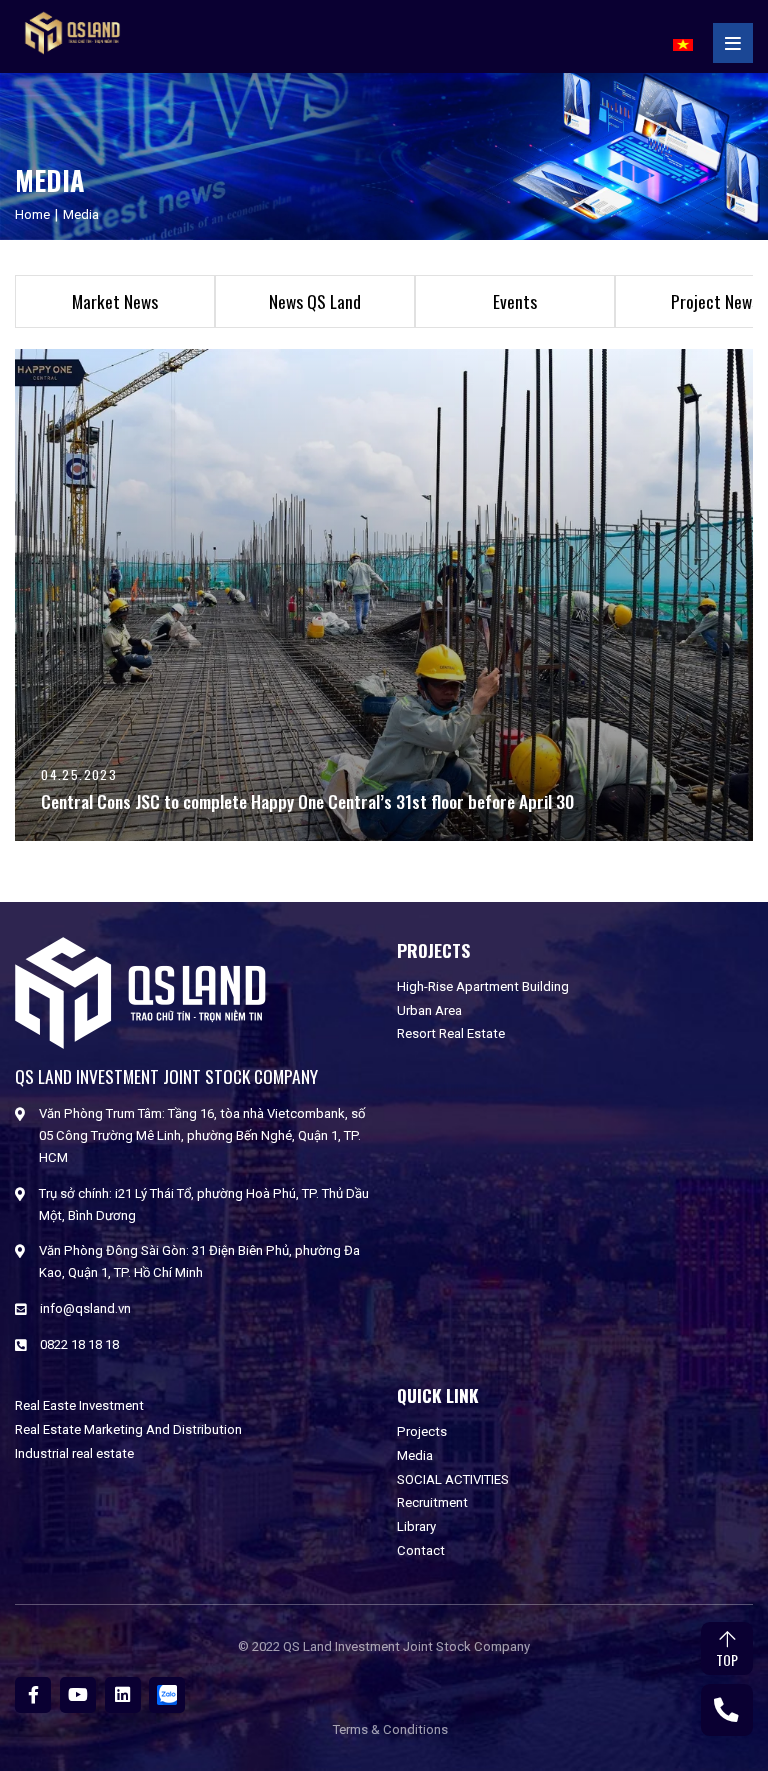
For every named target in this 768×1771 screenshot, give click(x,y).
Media (415, 1455)
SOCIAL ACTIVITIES (453, 1479)
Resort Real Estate (451, 1033)
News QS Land (315, 301)
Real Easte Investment (79, 1405)
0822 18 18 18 (79, 1344)
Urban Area (429, 1010)
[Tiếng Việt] (683, 42)
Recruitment (432, 1502)
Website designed (344, 1659)
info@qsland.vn (85, 1308)
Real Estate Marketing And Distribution (128, 1429)
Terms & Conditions (390, 1729)
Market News (115, 301)
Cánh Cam (448, 1659)
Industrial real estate (74, 1453)
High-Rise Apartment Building (483, 986)
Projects (422, 1431)
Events (515, 301)
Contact (421, 1550)
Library (416, 1526)
